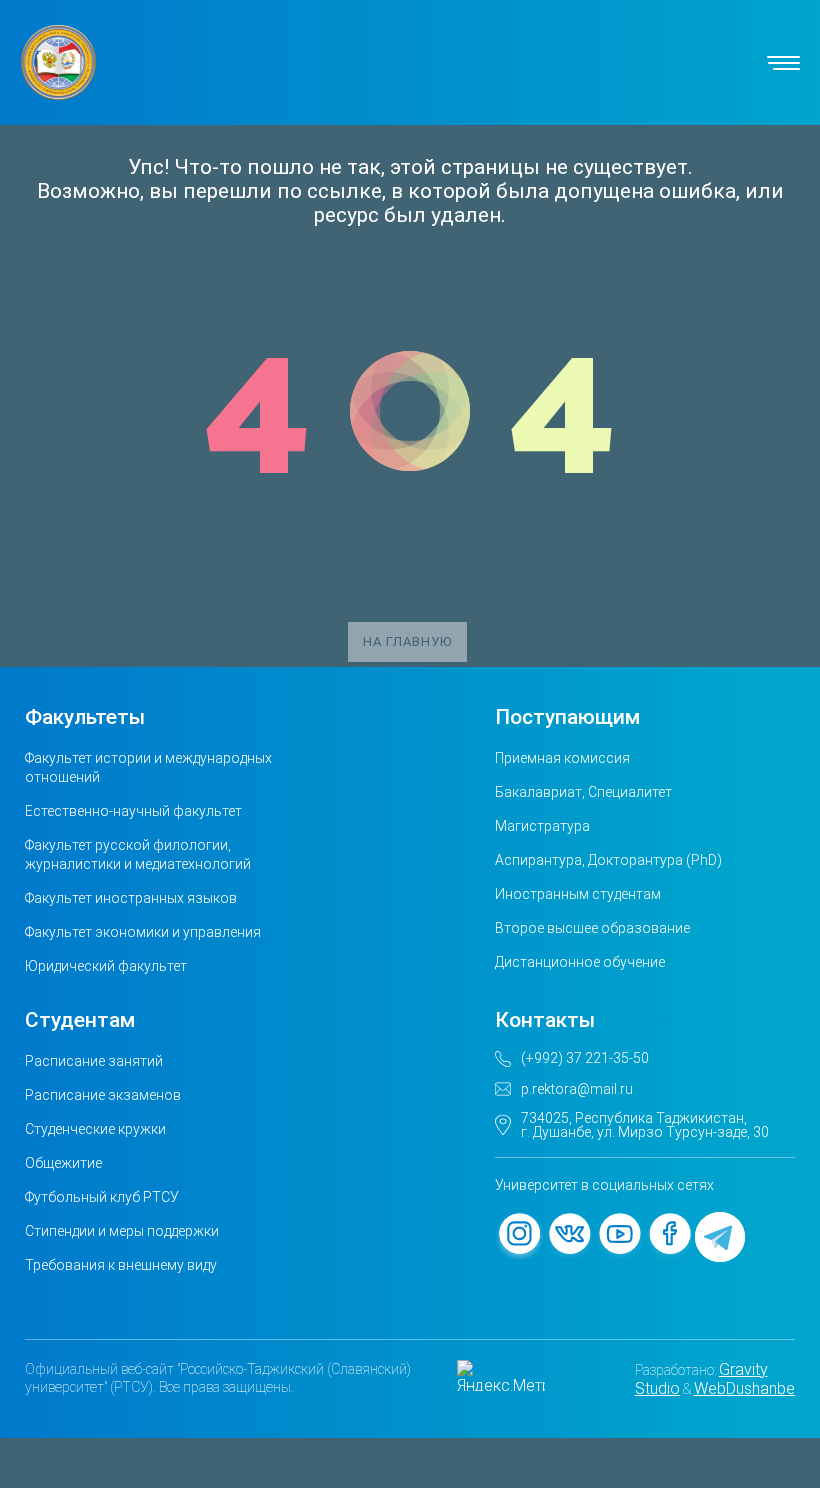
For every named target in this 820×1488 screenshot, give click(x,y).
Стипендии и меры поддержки (122, 1231)
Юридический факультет (106, 966)
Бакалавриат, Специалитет (583, 792)
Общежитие (63, 1163)
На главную (407, 641)
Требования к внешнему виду (121, 1265)
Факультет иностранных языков (131, 898)
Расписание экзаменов (103, 1095)
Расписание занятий (94, 1061)
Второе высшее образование (592, 928)
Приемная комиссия (562, 758)
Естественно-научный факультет (133, 811)
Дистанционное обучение (580, 962)
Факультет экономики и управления (143, 932)
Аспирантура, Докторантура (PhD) (608, 860)
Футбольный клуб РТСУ (102, 1197)
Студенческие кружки (95, 1129)
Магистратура (542, 826)
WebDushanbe (744, 1388)
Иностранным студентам (578, 894)
